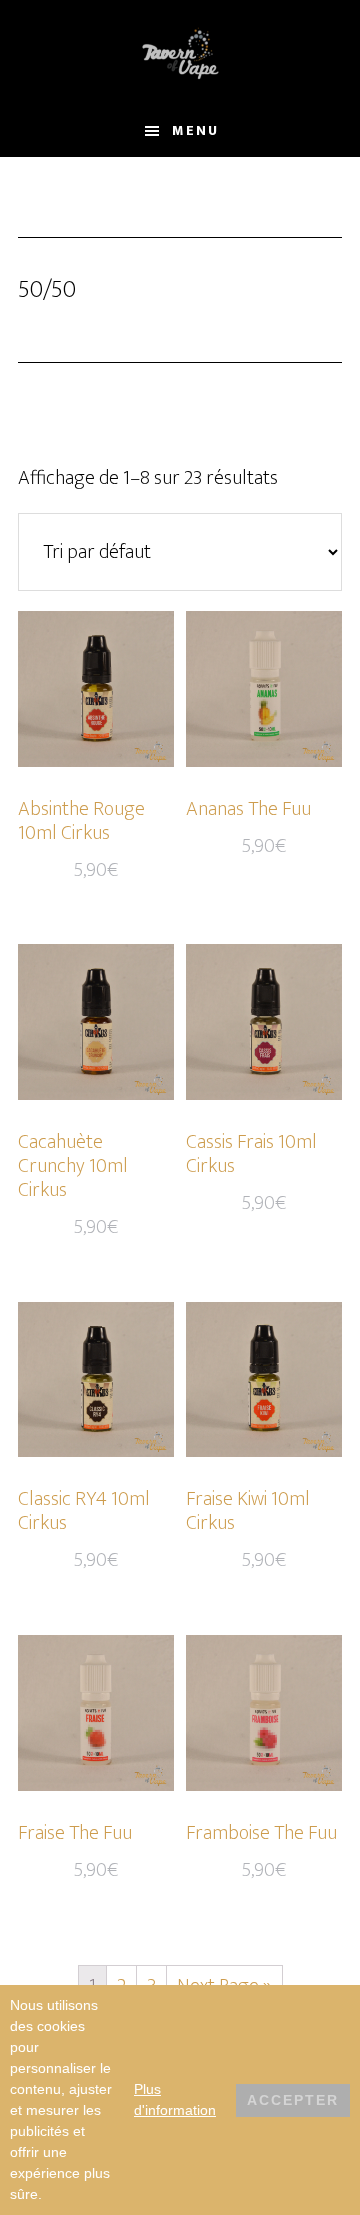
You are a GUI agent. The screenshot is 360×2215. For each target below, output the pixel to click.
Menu (195, 130)
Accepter (293, 2100)
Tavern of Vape (180, 53)
